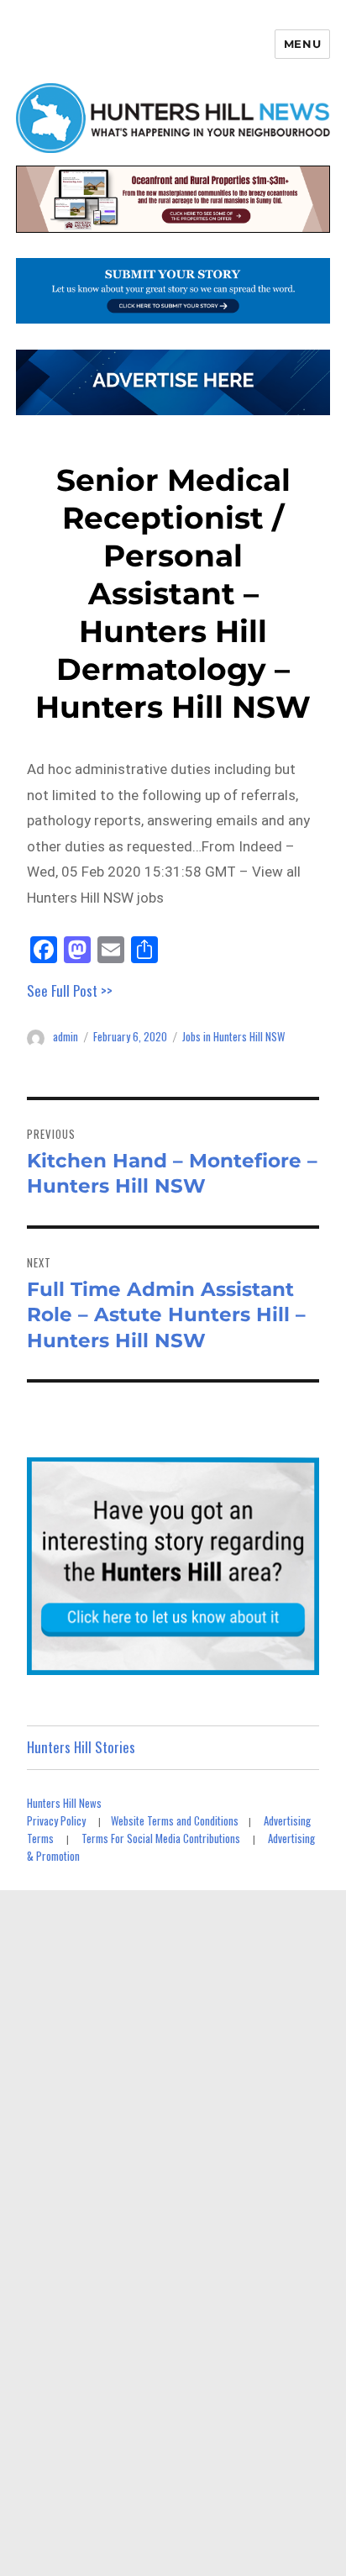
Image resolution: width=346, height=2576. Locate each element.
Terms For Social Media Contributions (161, 1838)
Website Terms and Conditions (175, 1820)
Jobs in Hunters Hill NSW (233, 1036)
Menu (302, 44)
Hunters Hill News (64, 1803)
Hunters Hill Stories (81, 1747)
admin (66, 1036)
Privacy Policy (56, 1820)
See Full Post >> (70, 990)
